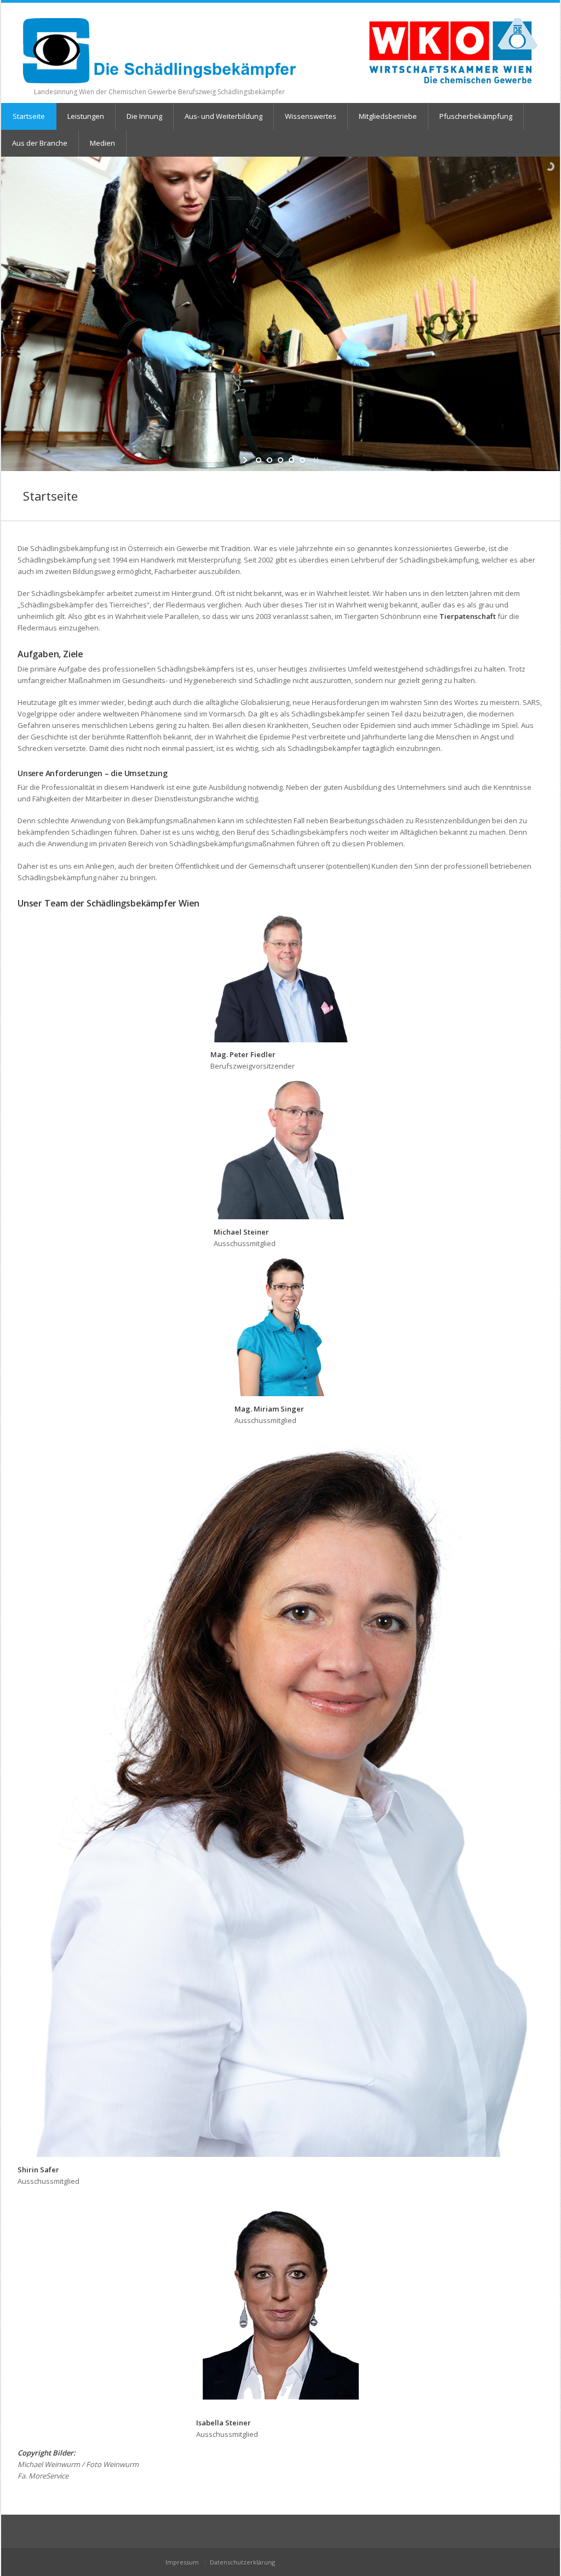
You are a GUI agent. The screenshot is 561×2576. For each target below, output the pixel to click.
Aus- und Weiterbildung (224, 116)
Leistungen (86, 116)
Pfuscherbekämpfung (476, 116)
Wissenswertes (311, 116)
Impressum (182, 2562)
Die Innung (144, 116)
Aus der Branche (40, 143)
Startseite (29, 116)
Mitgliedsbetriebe (388, 116)
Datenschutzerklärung (242, 2562)
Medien (102, 143)
